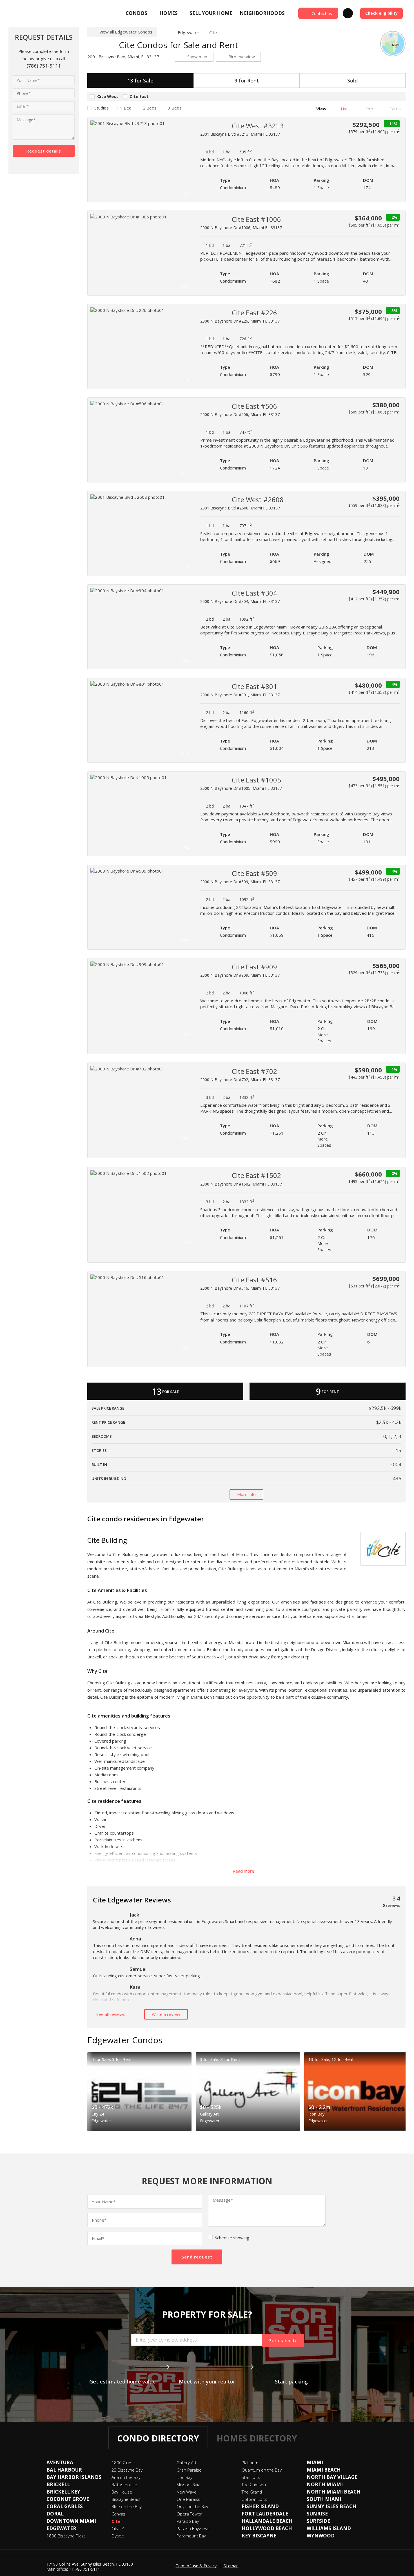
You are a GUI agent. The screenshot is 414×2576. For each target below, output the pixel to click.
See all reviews (111, 2014)
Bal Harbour (64, 2470)
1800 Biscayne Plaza (66, 2536)
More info (246, 1494)
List (344, 109)
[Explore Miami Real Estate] (49, 13)
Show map (197, 57)
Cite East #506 (254, 406)
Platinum (250, 2463)
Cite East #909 (254, 967)
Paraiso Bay (188, 2521)
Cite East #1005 (256, 780)
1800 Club (121, 2463)
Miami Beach (324, 2470)
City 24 (118, 2528)
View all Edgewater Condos (126, 32)
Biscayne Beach (126, 2499)
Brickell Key (63, 2492)
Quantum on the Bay (262, 2470)
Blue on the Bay (127, 2506)
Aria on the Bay (126, 2477)
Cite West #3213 (258, 126)
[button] (186, 160)
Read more (244, 1871)
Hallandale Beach (267, 2521)
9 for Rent (247, 80)
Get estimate (283, 2340)
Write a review (166, 2014)
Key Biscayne (259, 2536)
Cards (395, 109)
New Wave (187, 2492)
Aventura (60, 2462)
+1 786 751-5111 (84, 2569)
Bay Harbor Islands (74, 2477)
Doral (55, 2514)
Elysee (118, 2536)
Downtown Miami (71, 2521)
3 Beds (175, 108)
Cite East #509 (254, 873)
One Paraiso (189, 2499)
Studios (102, 108)
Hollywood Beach (267, 2528)
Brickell (58, 2484)
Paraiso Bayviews (193, 2528)
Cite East (139, 96)
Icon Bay (184, 2477)
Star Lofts (251, 2477)
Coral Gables (65, 2506)
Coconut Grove (68, 2499)
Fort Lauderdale (265, 2514)
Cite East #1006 (256, 219)
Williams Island (329, 2528)
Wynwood (321, 2536)
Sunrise (317, 2514)
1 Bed (126, 108)
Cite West (108, 96)
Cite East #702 (254, 1071)
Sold (352, 80)
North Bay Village (332, 2477)
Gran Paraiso (189, 2470)
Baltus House (124, 2485)
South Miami (324, 2499)
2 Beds (150, 108)
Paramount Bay (191, 2536)
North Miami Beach (334, 2492)
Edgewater (189, 32)
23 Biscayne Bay (127, 2470)
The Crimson (254, 2485)
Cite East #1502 (256, 1175)
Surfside (318, 2521)
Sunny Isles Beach (331, 2506)
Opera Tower (189, 2514)
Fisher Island (260, 2506)
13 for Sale (140, 80)
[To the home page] (165, 32)
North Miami (325, 2484)
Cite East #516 (254, 1280)
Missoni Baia (188, 2485)
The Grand (252, 2492)
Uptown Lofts (254, 2499)
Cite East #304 (254, 593)
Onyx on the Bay (192, 2506)
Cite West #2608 (258, 499)
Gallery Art (187, 2463)
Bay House (122, 2492)
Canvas (118, 2514)
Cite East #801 (254, 686)
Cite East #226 (254, 313)
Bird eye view (242, 57)
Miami (315, 2462)
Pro (369, 109)
